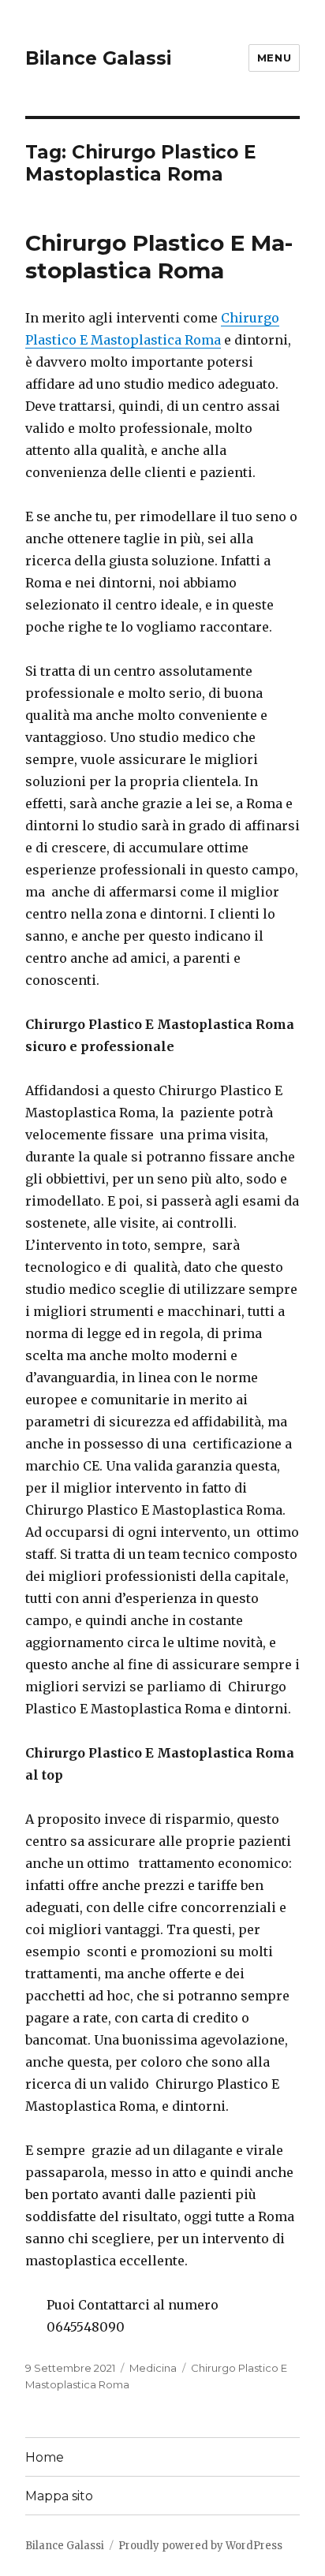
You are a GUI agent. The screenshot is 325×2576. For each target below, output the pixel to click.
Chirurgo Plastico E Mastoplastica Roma (159, 257)
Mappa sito (59, 2496)
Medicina (153, 2368)
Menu (274, 58)
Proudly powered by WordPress (200, 2546)
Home (45, 2457)
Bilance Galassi (98, 58)
